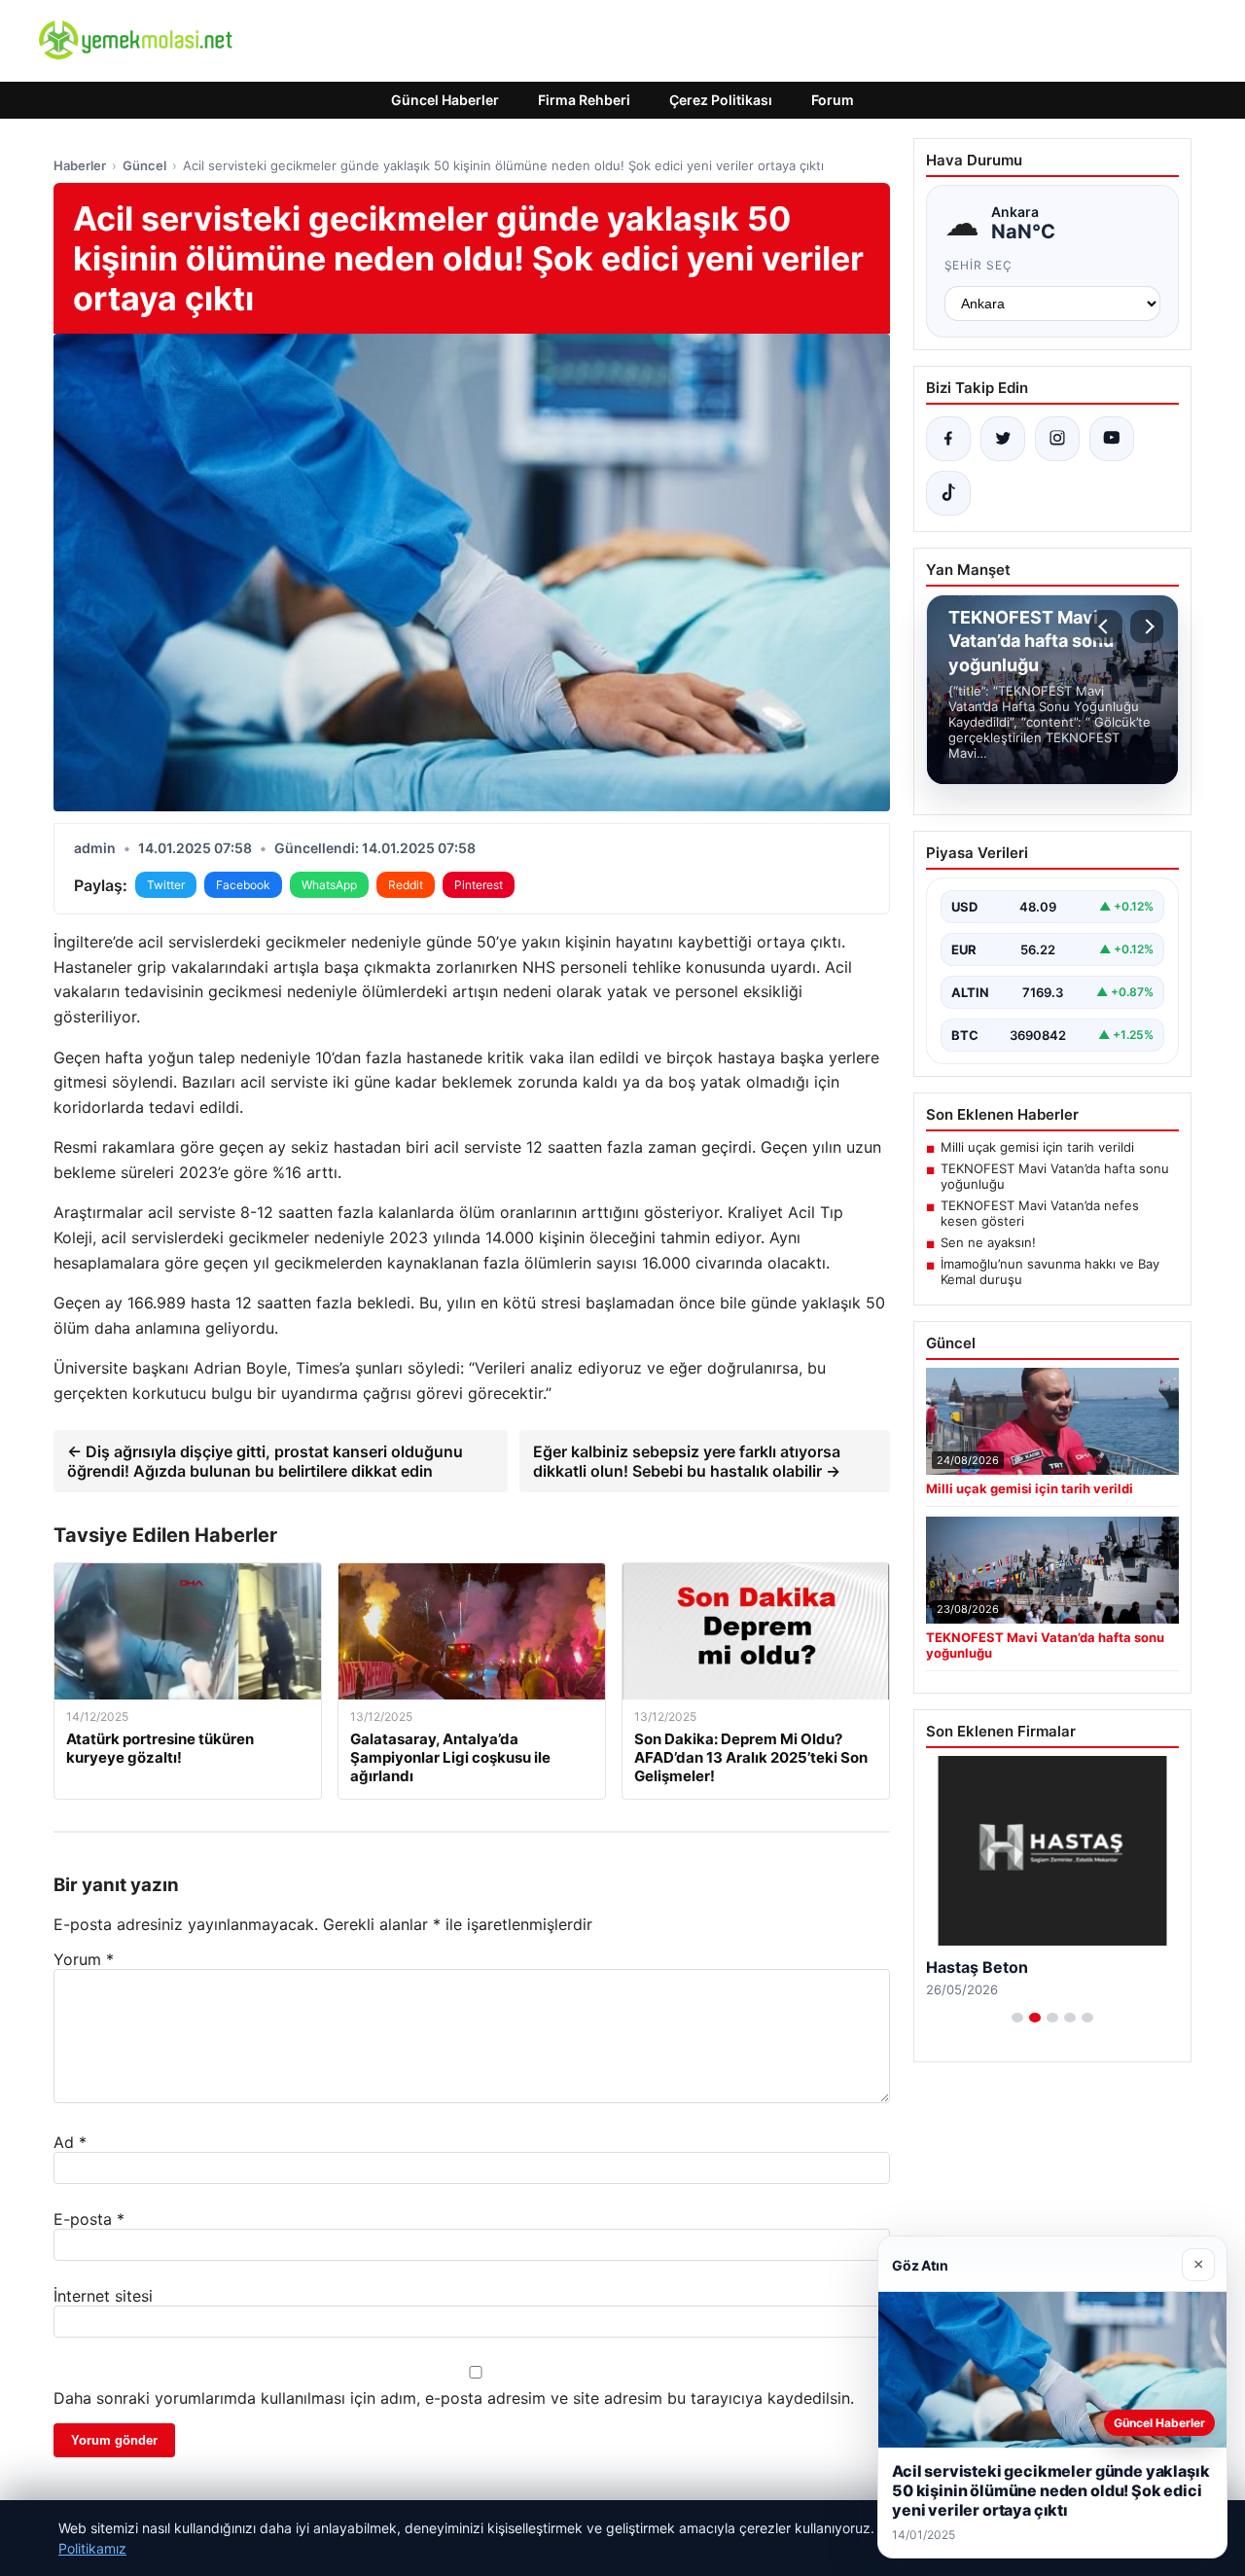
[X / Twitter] (1003, 439)
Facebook (243, 885)
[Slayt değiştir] (1017, 2018)
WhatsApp (329, 885)
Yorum (84, 1959)
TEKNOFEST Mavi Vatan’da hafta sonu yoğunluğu (1055, 1176)
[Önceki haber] (1106, 626)
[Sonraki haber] (1147, 626)
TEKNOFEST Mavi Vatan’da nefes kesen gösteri (1040, 1213)
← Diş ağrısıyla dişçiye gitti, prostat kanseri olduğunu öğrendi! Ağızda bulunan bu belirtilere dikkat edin (265, 1461)
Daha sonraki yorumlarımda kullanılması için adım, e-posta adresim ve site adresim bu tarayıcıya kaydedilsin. (454, 2398)
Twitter (166, 885)
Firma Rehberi (584, 100)
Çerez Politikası (721, 100)
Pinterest (479, 885)
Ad (70, 2142)
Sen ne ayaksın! (988, 1242)
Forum (833, 100)
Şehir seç (979, 265)
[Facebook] (948, 439)
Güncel (144, 165)
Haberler (80, 165)
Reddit (406, 885)
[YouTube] (1112, 439)
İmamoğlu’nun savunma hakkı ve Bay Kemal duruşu (1050, 1271)
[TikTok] (948, 493)
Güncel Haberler (445, 100)
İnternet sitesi (103, 2296)
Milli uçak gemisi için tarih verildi (1037, 1147)
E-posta (89, 2219)
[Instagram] (1057, 439)
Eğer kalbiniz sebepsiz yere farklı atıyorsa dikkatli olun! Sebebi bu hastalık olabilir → (687, 1461)
